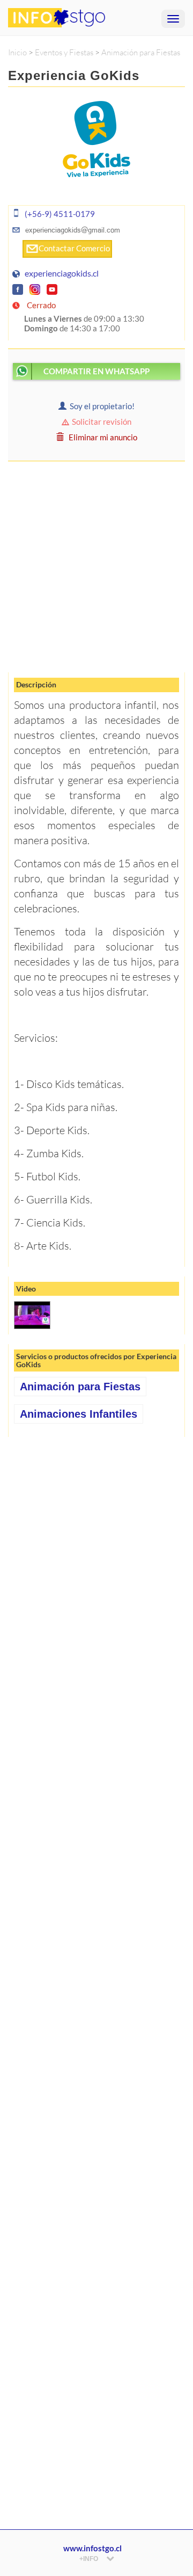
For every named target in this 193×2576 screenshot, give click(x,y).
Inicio (17, 52)
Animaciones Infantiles (79, 1414)
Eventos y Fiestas (64, 52)
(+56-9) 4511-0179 (60, 214)
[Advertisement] (96, 566)
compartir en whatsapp (96, 371)
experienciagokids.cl (62, 273)
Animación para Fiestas (141, 52)
